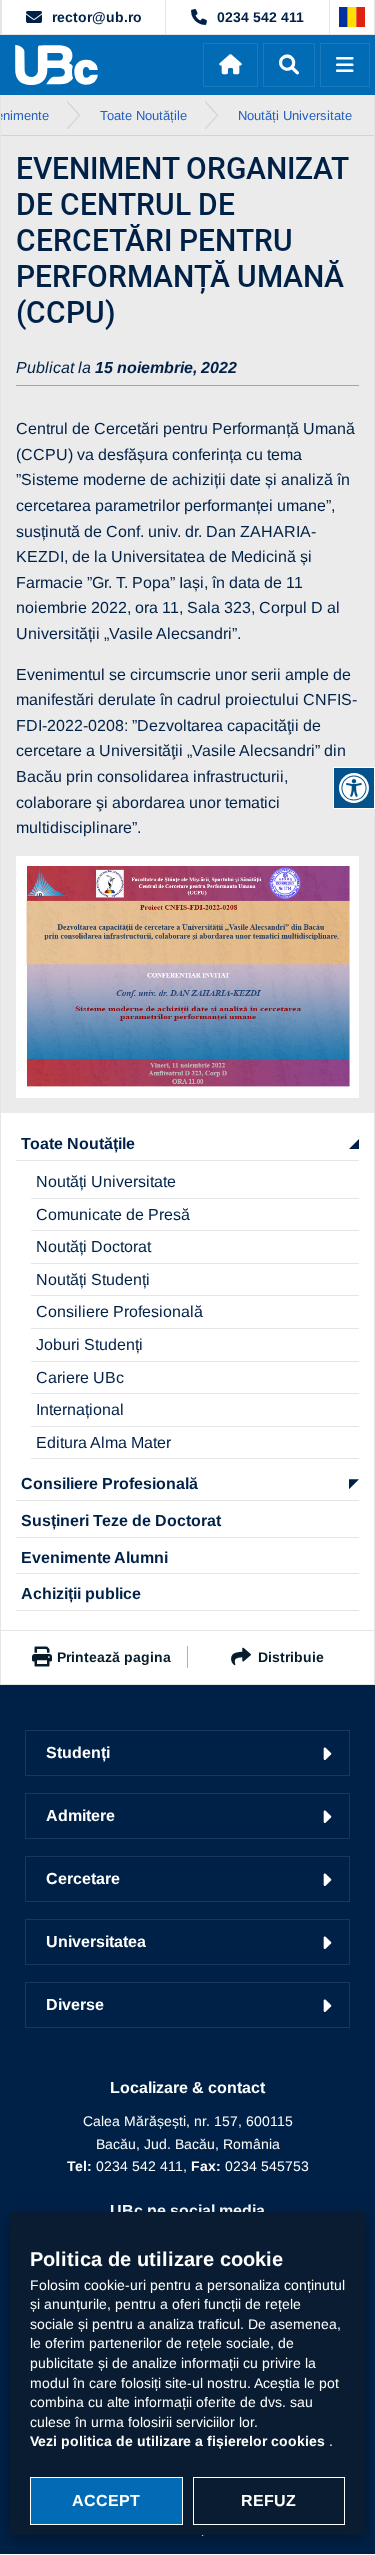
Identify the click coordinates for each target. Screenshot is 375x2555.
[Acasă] (230, 65)
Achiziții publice (81, 1593)
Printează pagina (114, 1657)
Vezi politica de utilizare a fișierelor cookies (179, 2441)
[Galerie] (187, 977)
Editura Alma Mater (103, 1442)
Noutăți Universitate (106, 1181)
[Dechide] (289, 65)
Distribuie (291, 1657)
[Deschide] (345, 65)
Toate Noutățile (78, 1143)
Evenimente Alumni (94, 1557)
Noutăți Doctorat (93, 1246)
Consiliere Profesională (119, 1311)
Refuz (268, 2500)
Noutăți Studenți (93, 1279)
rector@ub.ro (97, 17)
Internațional (80, 1409)
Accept (106, 2500)
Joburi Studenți (89, 1344)
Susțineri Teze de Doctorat (121, 1520)
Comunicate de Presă (113, 1214)
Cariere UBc (80, 1377)
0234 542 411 (260, 17)
